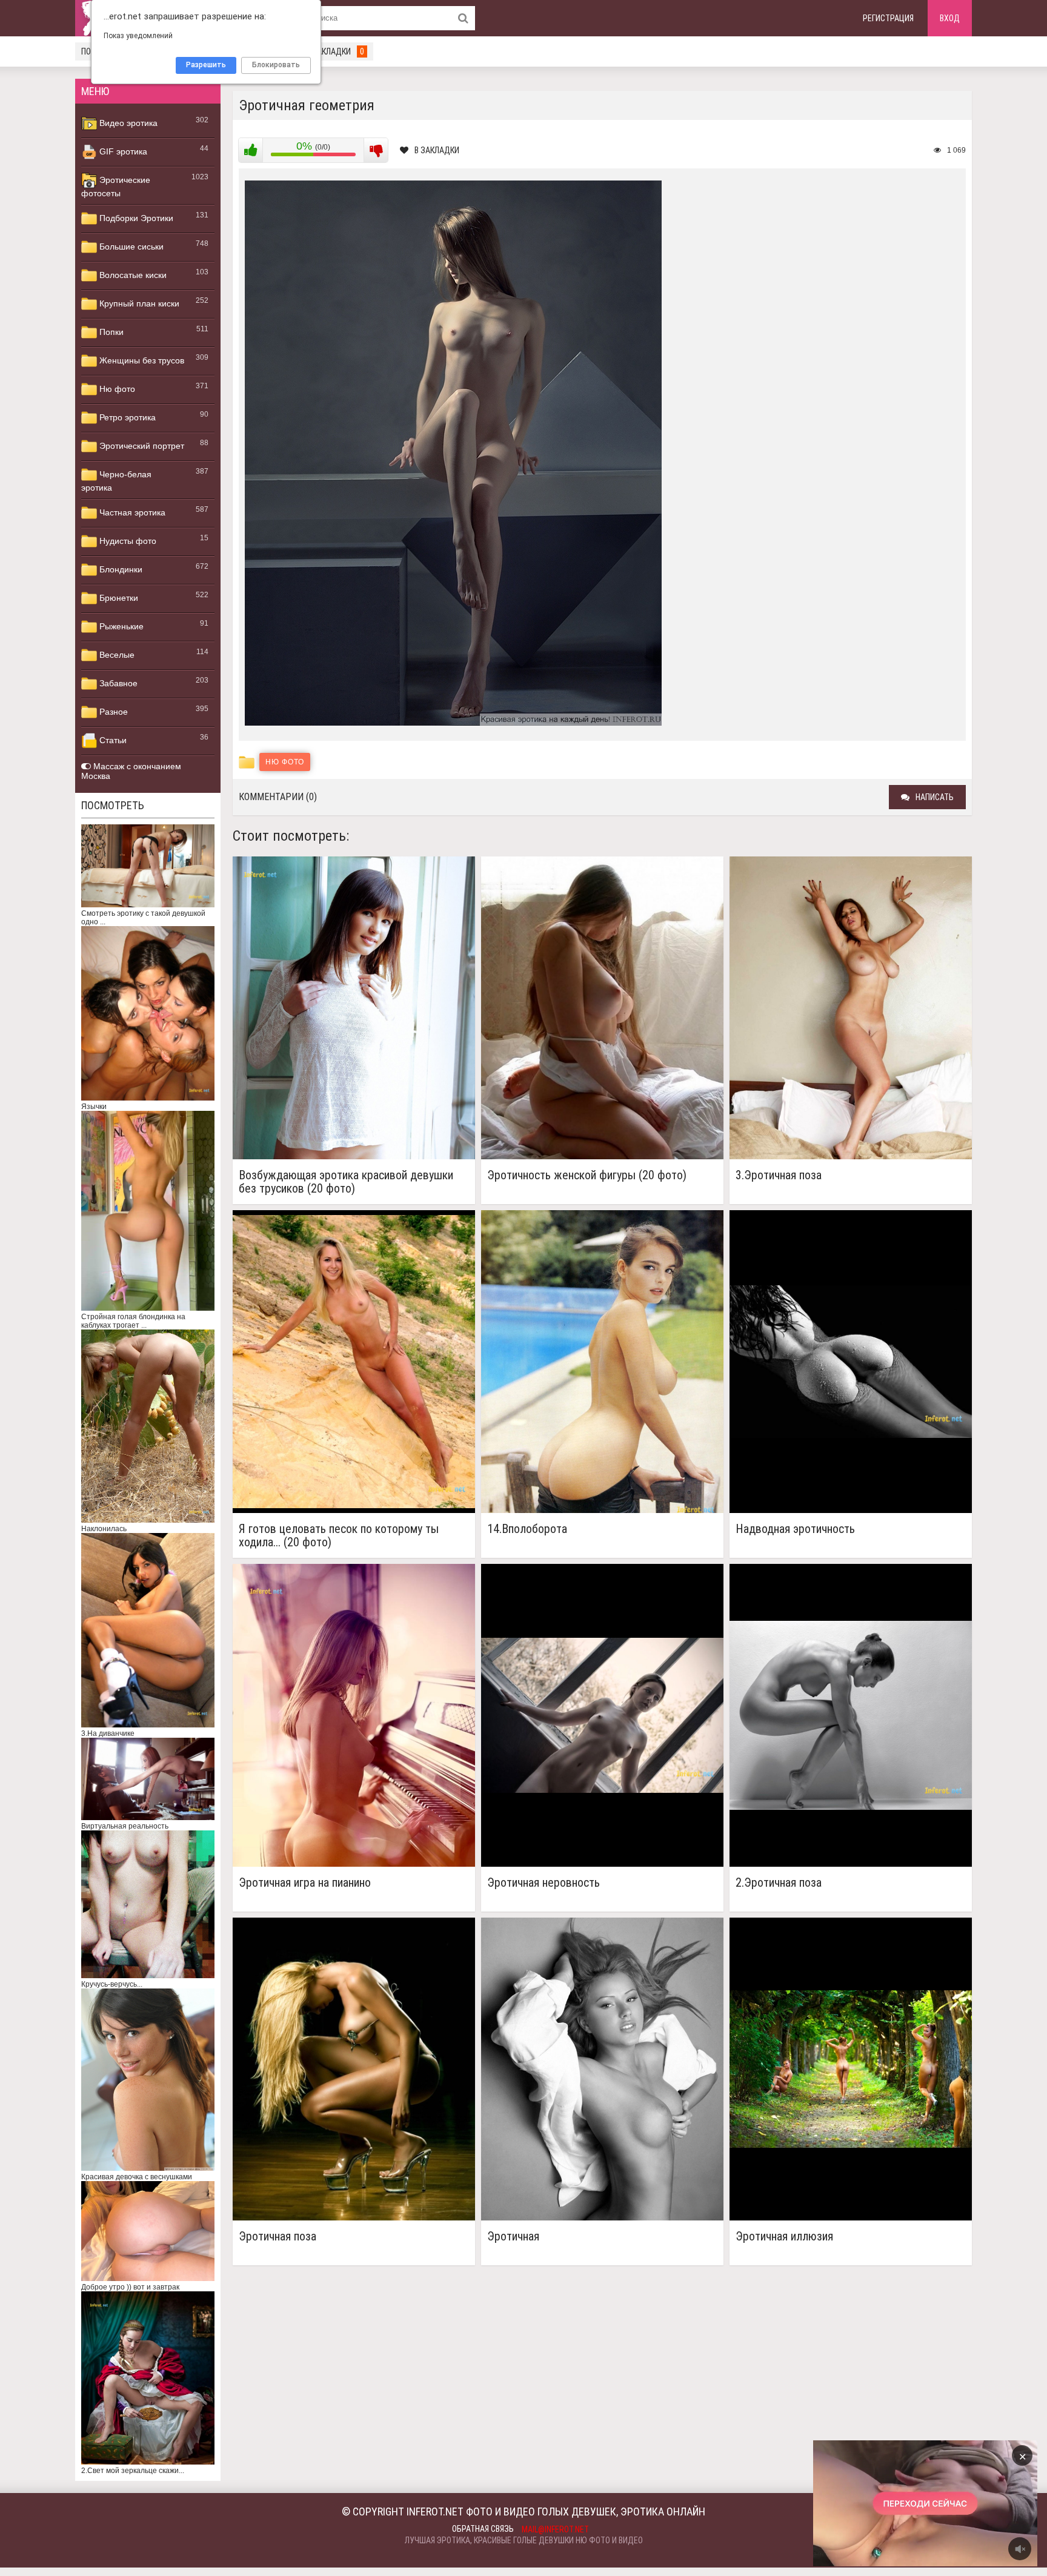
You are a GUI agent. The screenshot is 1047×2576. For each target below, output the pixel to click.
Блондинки (120, 569)
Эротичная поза (278, 2237)
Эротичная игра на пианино (305, 1883)
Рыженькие (120, 626)
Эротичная (513, 2237)
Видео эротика (127, 123)
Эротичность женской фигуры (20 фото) (587, 1175)
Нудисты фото (127, 541)
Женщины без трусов (141, 360)
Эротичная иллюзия (784, 2237)
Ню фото (116, 389)
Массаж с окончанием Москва (131, 771)
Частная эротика (131, 512)
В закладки (437, 150)
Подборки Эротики (135, 218)
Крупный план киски (138, 303)
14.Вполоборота (527, 1529)
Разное (112, 712)
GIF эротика (122, 151)
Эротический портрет (141, 446)
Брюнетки (118, 598)
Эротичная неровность (543, 1883)
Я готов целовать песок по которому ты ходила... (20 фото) (339, 1535)
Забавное (117, 683)
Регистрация (888, 18)
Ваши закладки (327, 51)
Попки (110, 332)
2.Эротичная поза (779, 1883)
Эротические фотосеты (116, 187)
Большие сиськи (130, 247)
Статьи (112, 740)
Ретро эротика (126, 417)
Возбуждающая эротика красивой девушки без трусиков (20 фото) (346, 1182)
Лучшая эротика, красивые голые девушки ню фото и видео (524, 2540)
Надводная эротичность (795, 1529)
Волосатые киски (132, 275)
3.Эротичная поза (779, 1175)
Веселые (116, 655)
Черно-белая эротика (116, 481)
